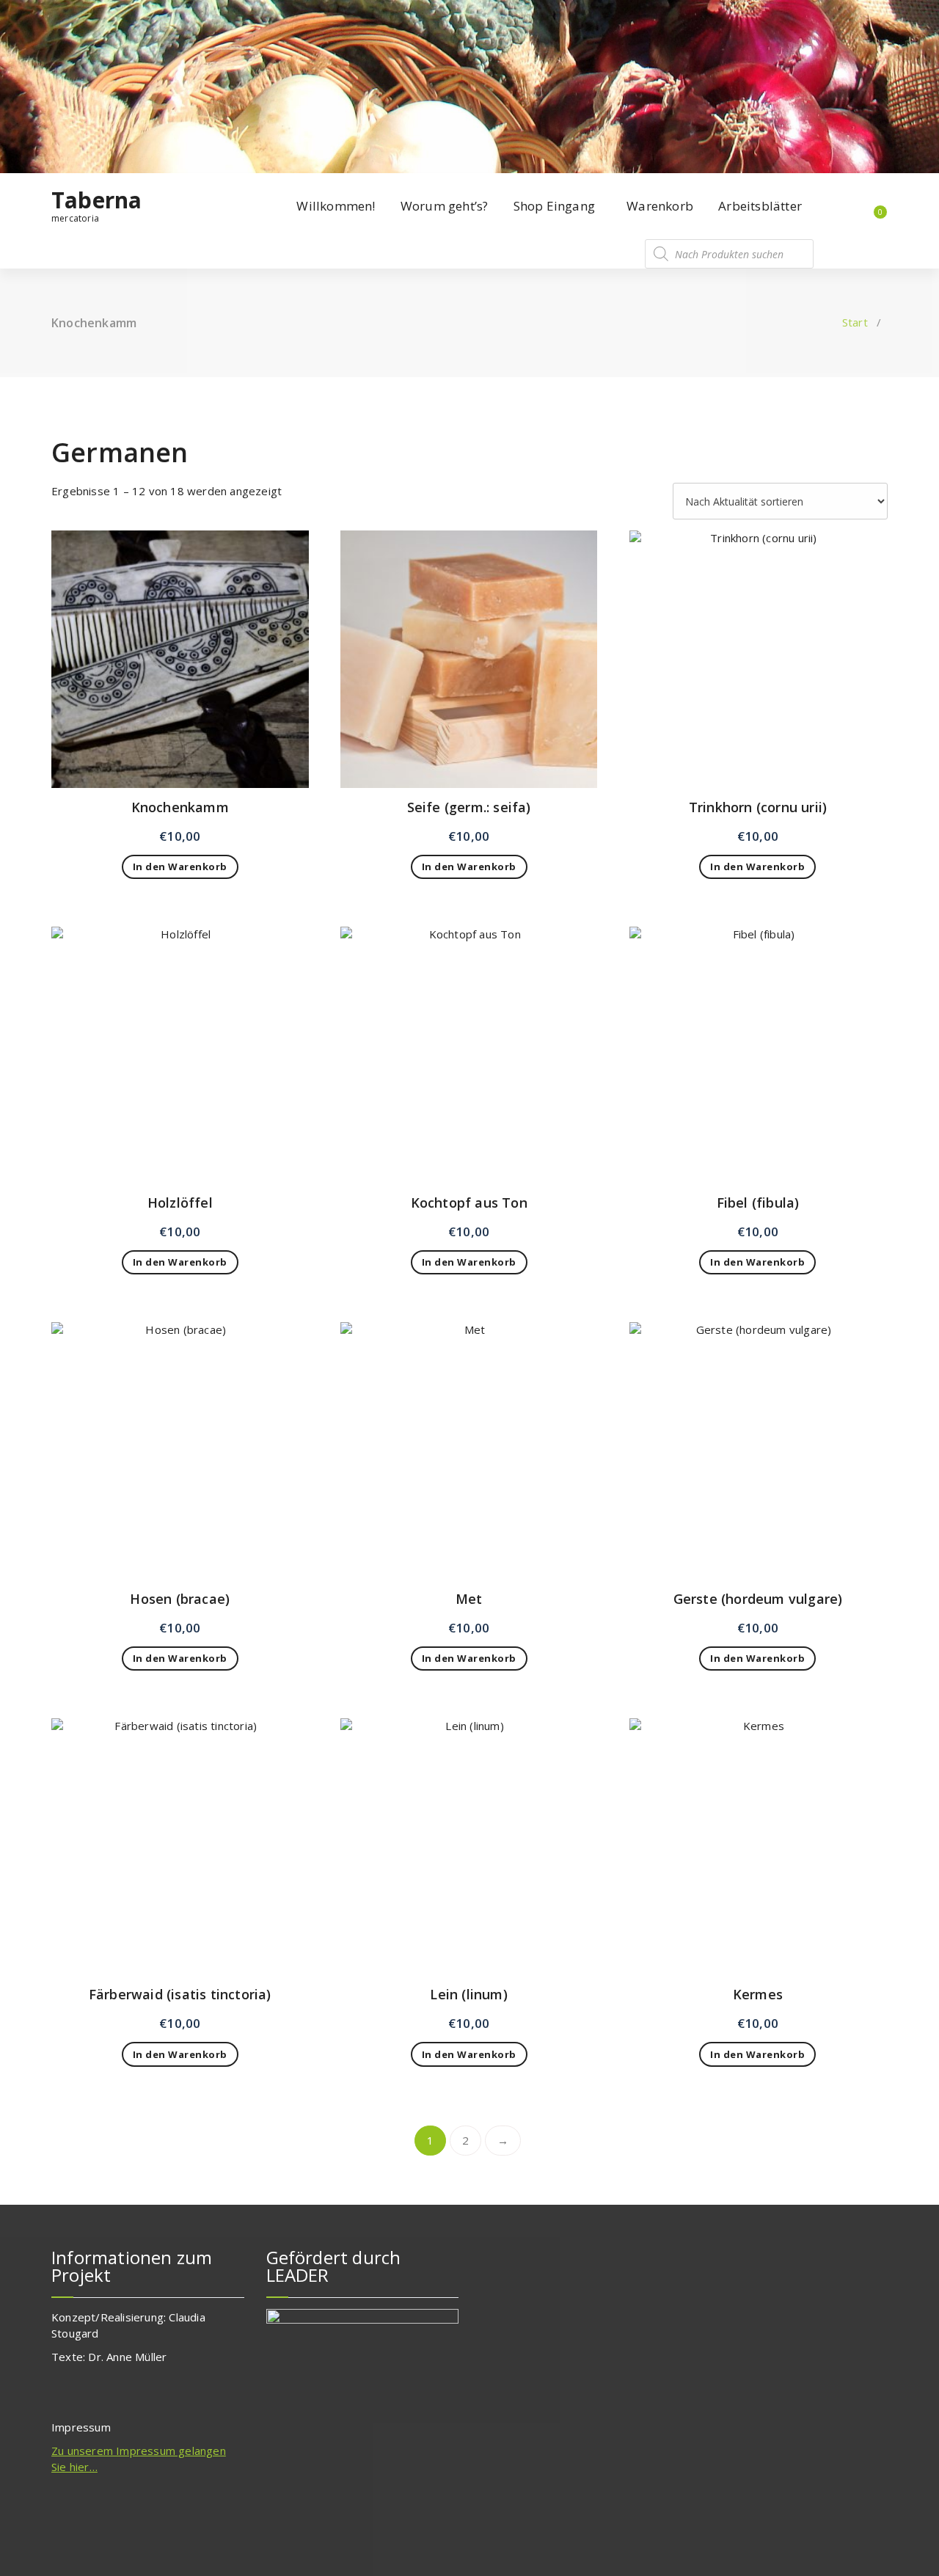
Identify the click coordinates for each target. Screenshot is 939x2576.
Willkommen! (336, 206)
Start (855, 322)
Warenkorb (660, 206)
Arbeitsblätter (760, 206)
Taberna (96, 200)
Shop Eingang (554, 206)
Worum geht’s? (445, 206)
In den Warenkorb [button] (180, 866)
